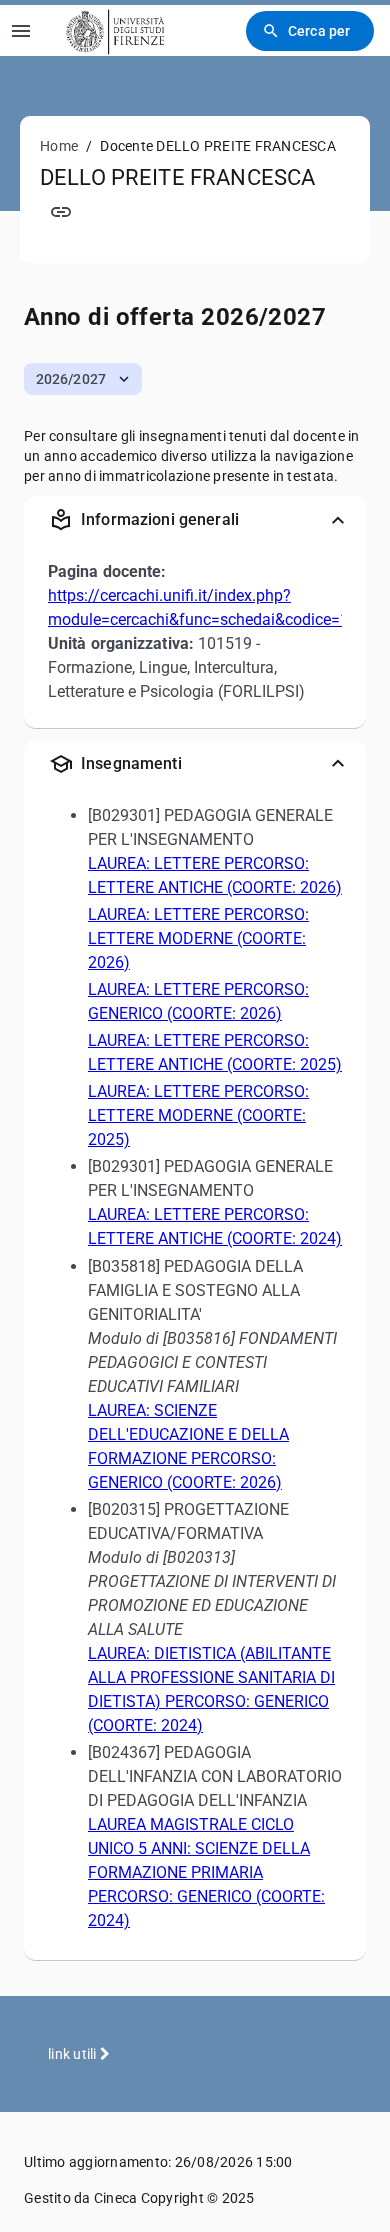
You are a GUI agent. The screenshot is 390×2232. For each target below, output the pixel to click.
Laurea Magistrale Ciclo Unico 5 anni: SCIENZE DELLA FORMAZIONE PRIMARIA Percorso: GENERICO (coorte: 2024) (206, 1872)
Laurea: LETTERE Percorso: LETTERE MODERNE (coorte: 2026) (198, 938)
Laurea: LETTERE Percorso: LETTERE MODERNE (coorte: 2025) (198, 1115)
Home (59, 146)
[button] (83, 379)
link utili (74, 2054)
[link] (112, 30)
